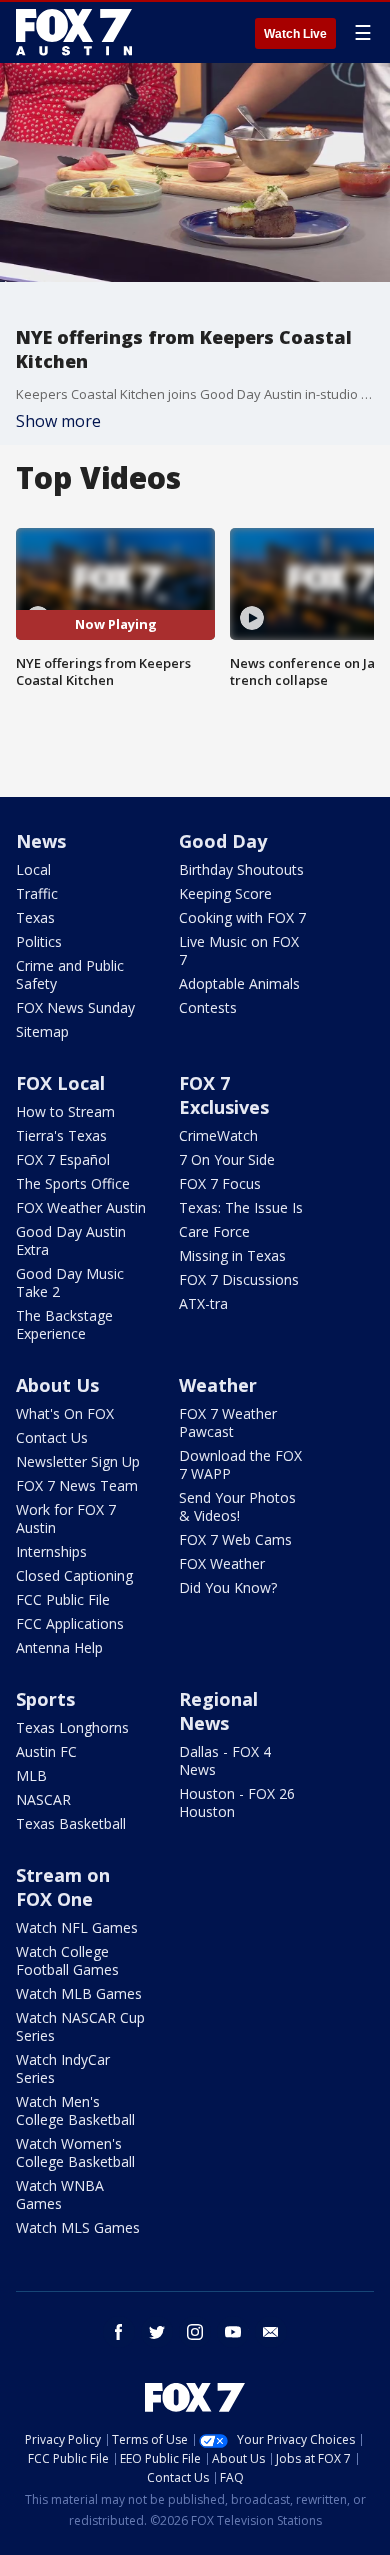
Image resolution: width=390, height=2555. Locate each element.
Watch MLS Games (78, 2227)
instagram (195, 2332)
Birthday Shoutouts (241, 869)
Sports (45, 1699)
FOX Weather (222, 1563)
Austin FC (46, 1751)
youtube (233, 2332)
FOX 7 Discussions (239, 1279)
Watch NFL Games (77, 1927)
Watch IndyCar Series (63, 2068)
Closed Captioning (74, 1575)
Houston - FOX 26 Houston (237, 1802)
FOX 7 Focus (220, 1183)
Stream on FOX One (63, 1887)
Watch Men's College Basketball (75, 2110)
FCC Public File (63, 1599)
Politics (39, 941)
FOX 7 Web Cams (235, 1539)
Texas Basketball (71, 1823)
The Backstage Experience (64, 1324)
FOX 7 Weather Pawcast (228, 1422)
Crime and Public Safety (70, 974)
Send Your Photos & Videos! (237, 1506)
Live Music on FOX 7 (239, 950)
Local (33, 869)
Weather (218, 1385)
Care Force (214, 1231)
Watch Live (295, 34)
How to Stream (65, 1111)
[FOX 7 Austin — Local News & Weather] (74, 32)
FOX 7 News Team (77, 1485)
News (41, 841)
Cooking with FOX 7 (242, 917)
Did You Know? (228, 1587)
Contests (208, 1007)
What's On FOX (65, 1413)
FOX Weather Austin (81, 1207)
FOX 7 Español (63, 1159)
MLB (31, 1775)
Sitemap (42, 1031)
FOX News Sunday (75, 1007)
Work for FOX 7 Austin (66, 1518)
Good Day (223, 841)
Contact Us (52, 1437)
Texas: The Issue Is (241, 1207)
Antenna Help (59, 1647)
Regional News (218, 1711)
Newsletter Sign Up (78, 1461)
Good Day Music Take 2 (70, 1282)
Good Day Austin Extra (71, 1240)
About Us (57, 1385)
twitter (157, 2332)
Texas (35, 917)
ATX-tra (203, 1303)
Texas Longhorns (72, 1727)
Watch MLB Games (79, 1993)
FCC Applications (70, 1623)
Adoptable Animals (239, 983)
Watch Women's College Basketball (75, 2152)
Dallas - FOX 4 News (225, 1760)
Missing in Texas (232, 1255)
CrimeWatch (218, 1135)
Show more (58, 421)
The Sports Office (73, 1183)
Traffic (37, 893)
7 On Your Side (227, 1159)
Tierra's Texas (61, 1135)
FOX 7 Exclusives (224, 1095)
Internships (51, 1551)
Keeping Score (225, 893)
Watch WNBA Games (60, 2194)
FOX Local (60, 1083)
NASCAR (43, 1799)
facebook (119, 2332)
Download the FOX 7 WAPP (240, 1464)
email (271, 2332)
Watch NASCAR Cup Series (80, 2026)
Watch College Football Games (67, 1960)
